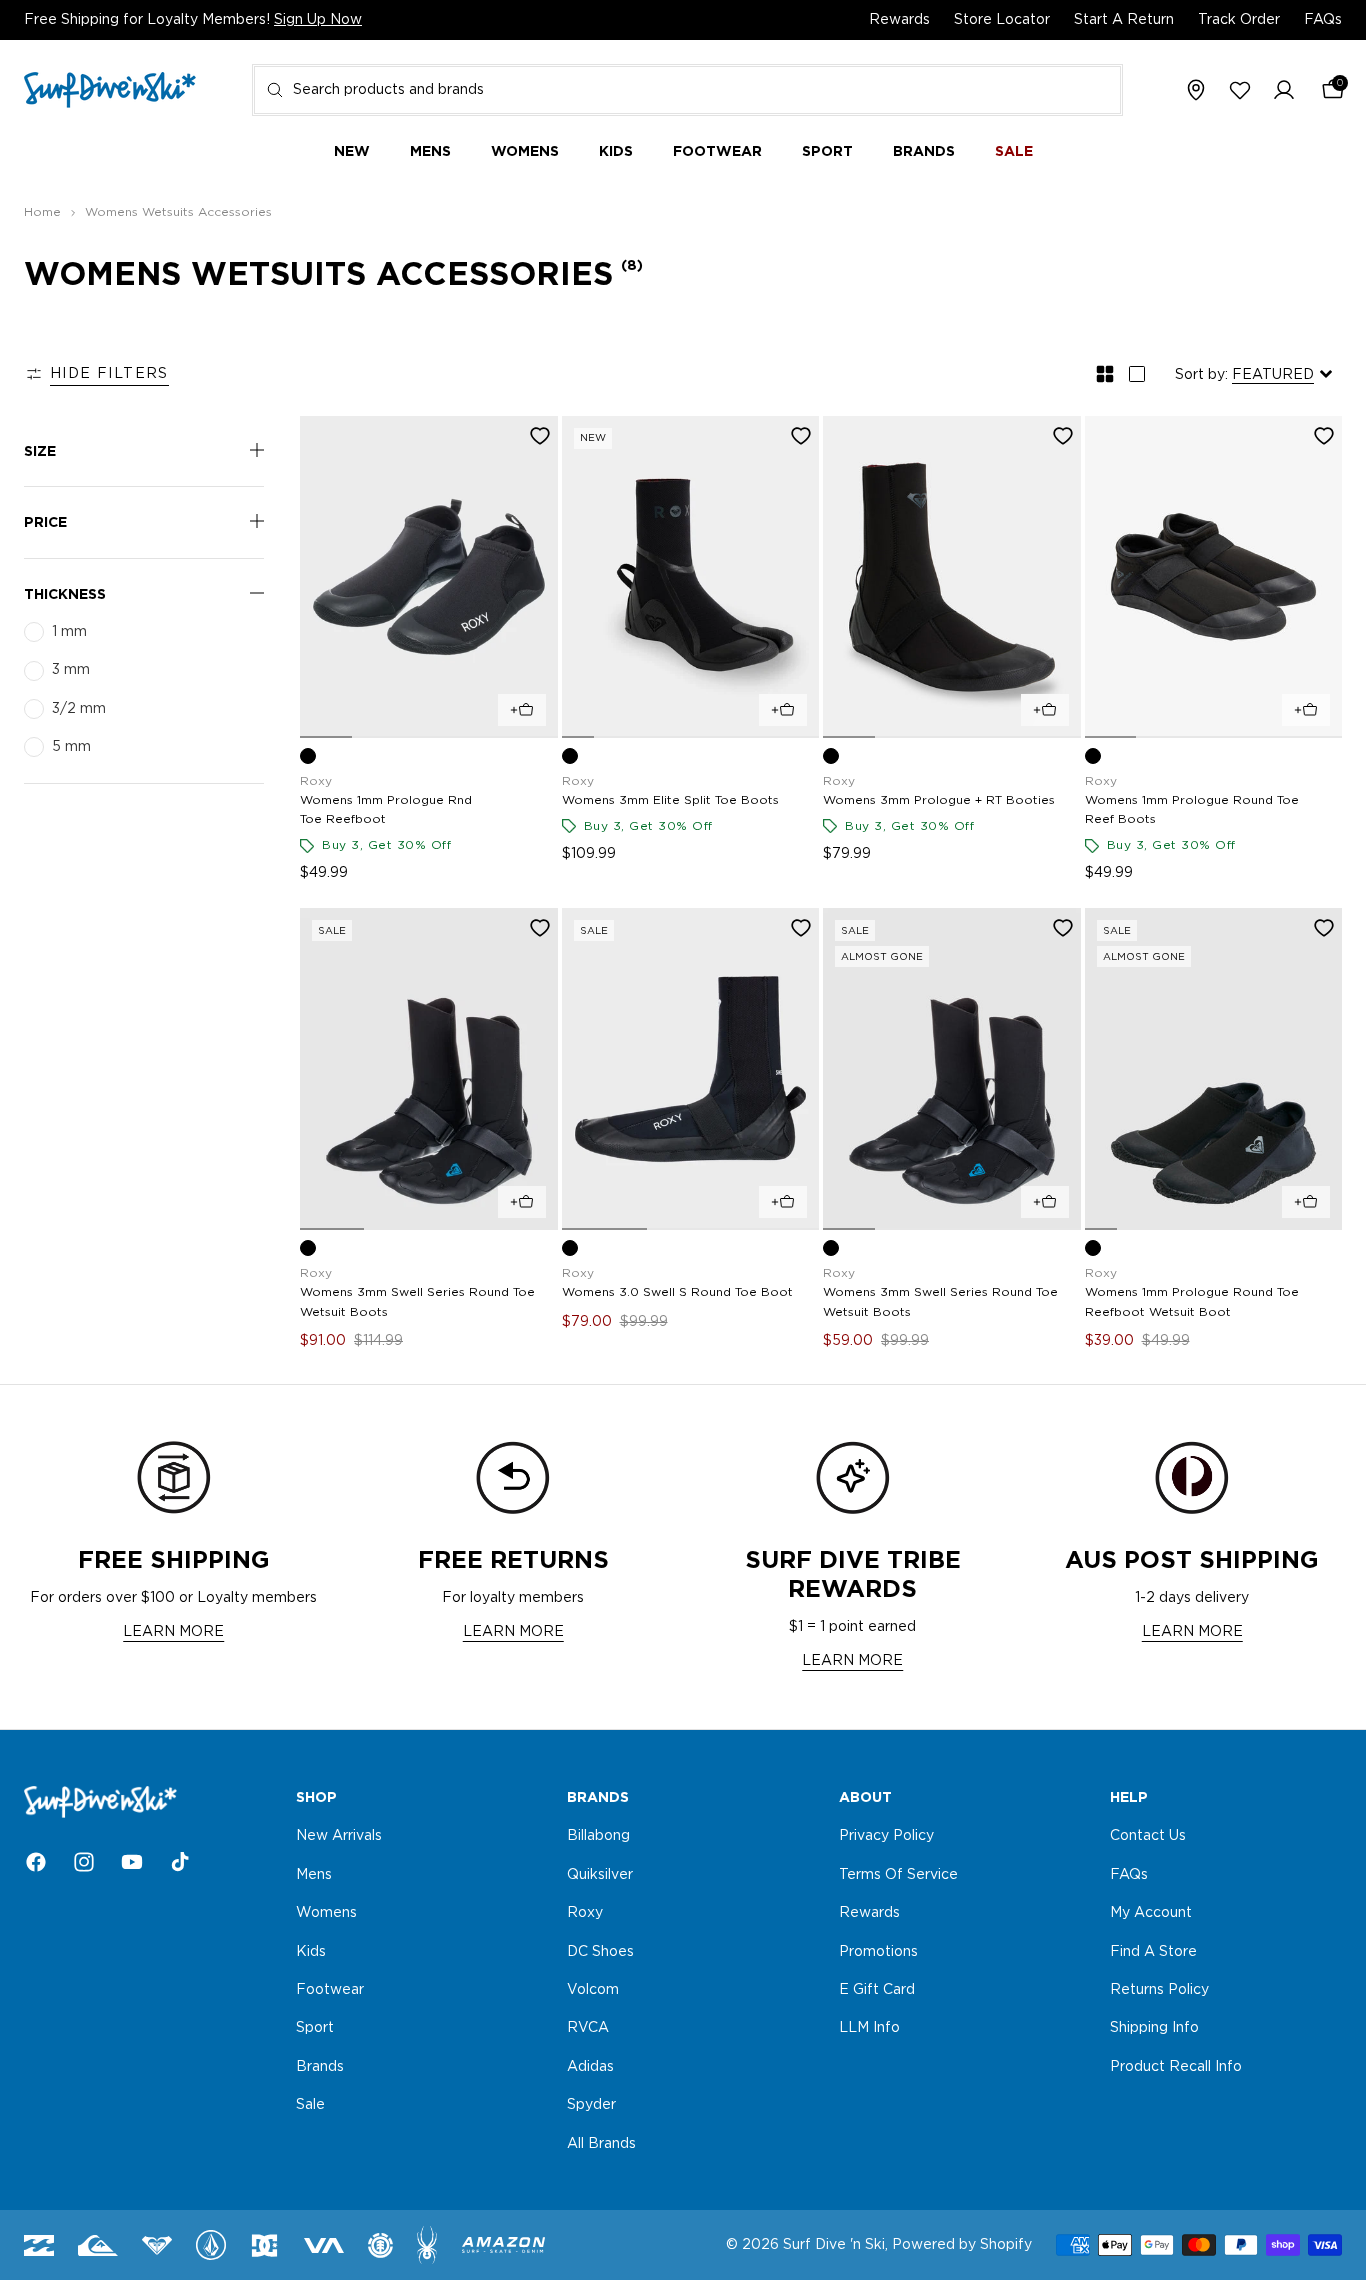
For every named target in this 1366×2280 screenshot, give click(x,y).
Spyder (591, 2105)
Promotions (878, 1951)
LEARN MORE (173, 1632)
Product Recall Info (1176, 2066)
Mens (314, 1874)
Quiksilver (600, 1874)
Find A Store (1153, 1951)
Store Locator (1002, 20)
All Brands (601, 2143)
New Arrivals (339, 1836)
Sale (310, 2105)
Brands (320, 2066)
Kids (311, 1951)
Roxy (585, 1913)
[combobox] (687, 90)
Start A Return (1124, 20)
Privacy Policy (886, 1836)
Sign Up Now (318, 20)
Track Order (1239, 20)
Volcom (593, 1990)
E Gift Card (877, 1990)
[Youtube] (132, 1862)
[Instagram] (84, 1862)
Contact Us (1148, 1836)
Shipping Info (1154, 2028)
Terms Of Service (898, 1874)
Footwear (330, 1990)
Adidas (590, 2066)
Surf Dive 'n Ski (834, 2245)
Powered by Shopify (962, 2245)
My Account (1151, 1913)
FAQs (1323, 20)
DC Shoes (600, 1951)
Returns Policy (1159, 1990)
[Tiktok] (180, 1862)
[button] (1284, 91)
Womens (326, 1913)
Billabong (598, 1836)
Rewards (899, 20)
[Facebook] (36, 1862)
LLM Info (869, 2028)
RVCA (588, 2028)
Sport (315, 2028)
